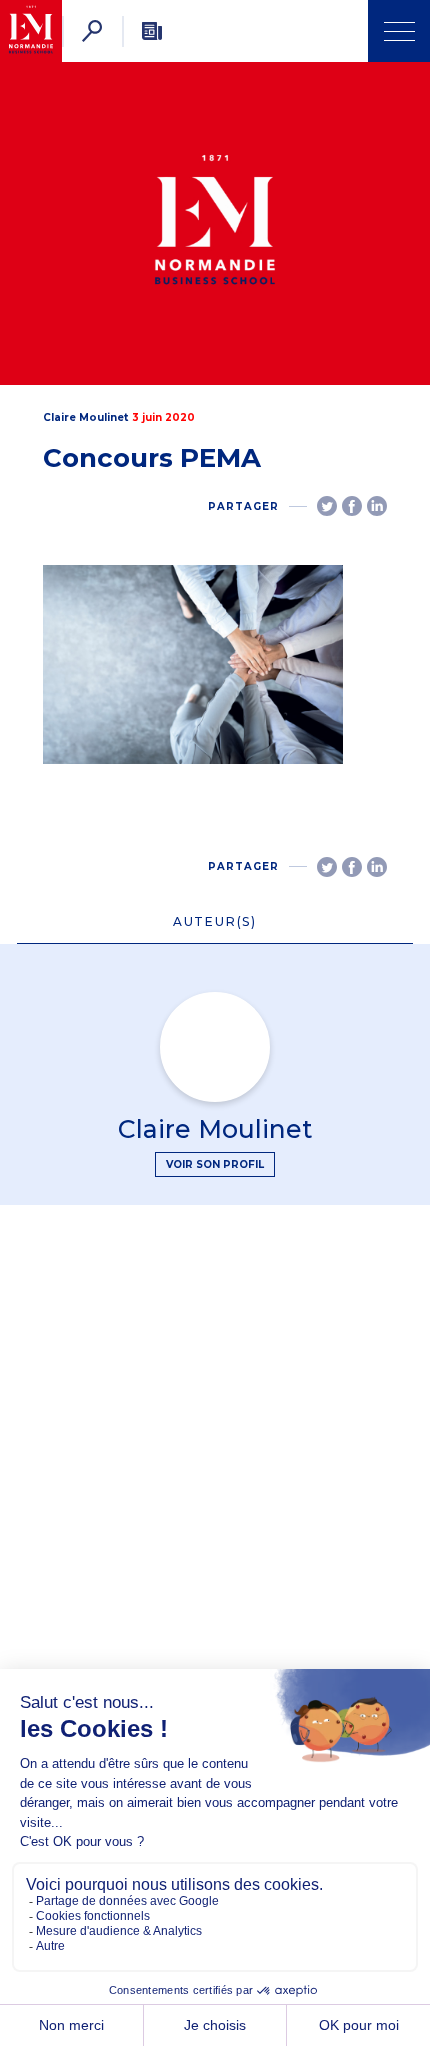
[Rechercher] (92, 31)
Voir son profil (215, 1164)
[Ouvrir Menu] (399, 31)
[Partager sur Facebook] (352, 506)
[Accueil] (31, 31)
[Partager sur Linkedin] (377, 506)
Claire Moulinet (85, 417)
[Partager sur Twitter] (327, 506)
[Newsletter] (152, 31)
